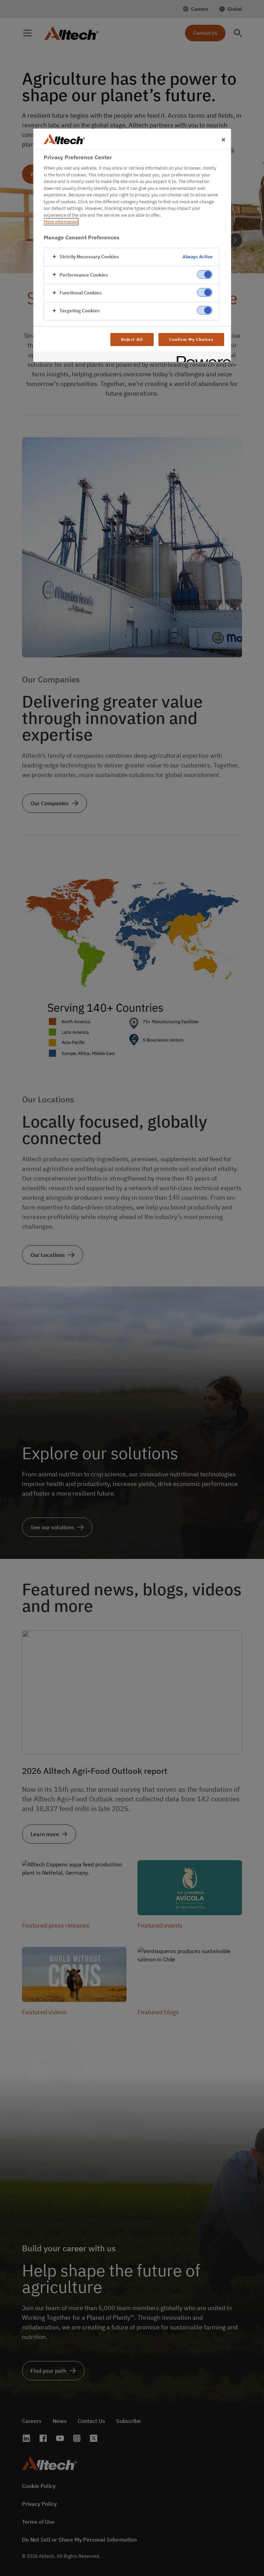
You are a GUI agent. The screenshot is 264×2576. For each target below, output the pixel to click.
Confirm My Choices (191, 339)
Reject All (132, 339)
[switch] (205, 274)
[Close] (223, 140)
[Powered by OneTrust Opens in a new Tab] (201, 358)
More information (61, 222)
